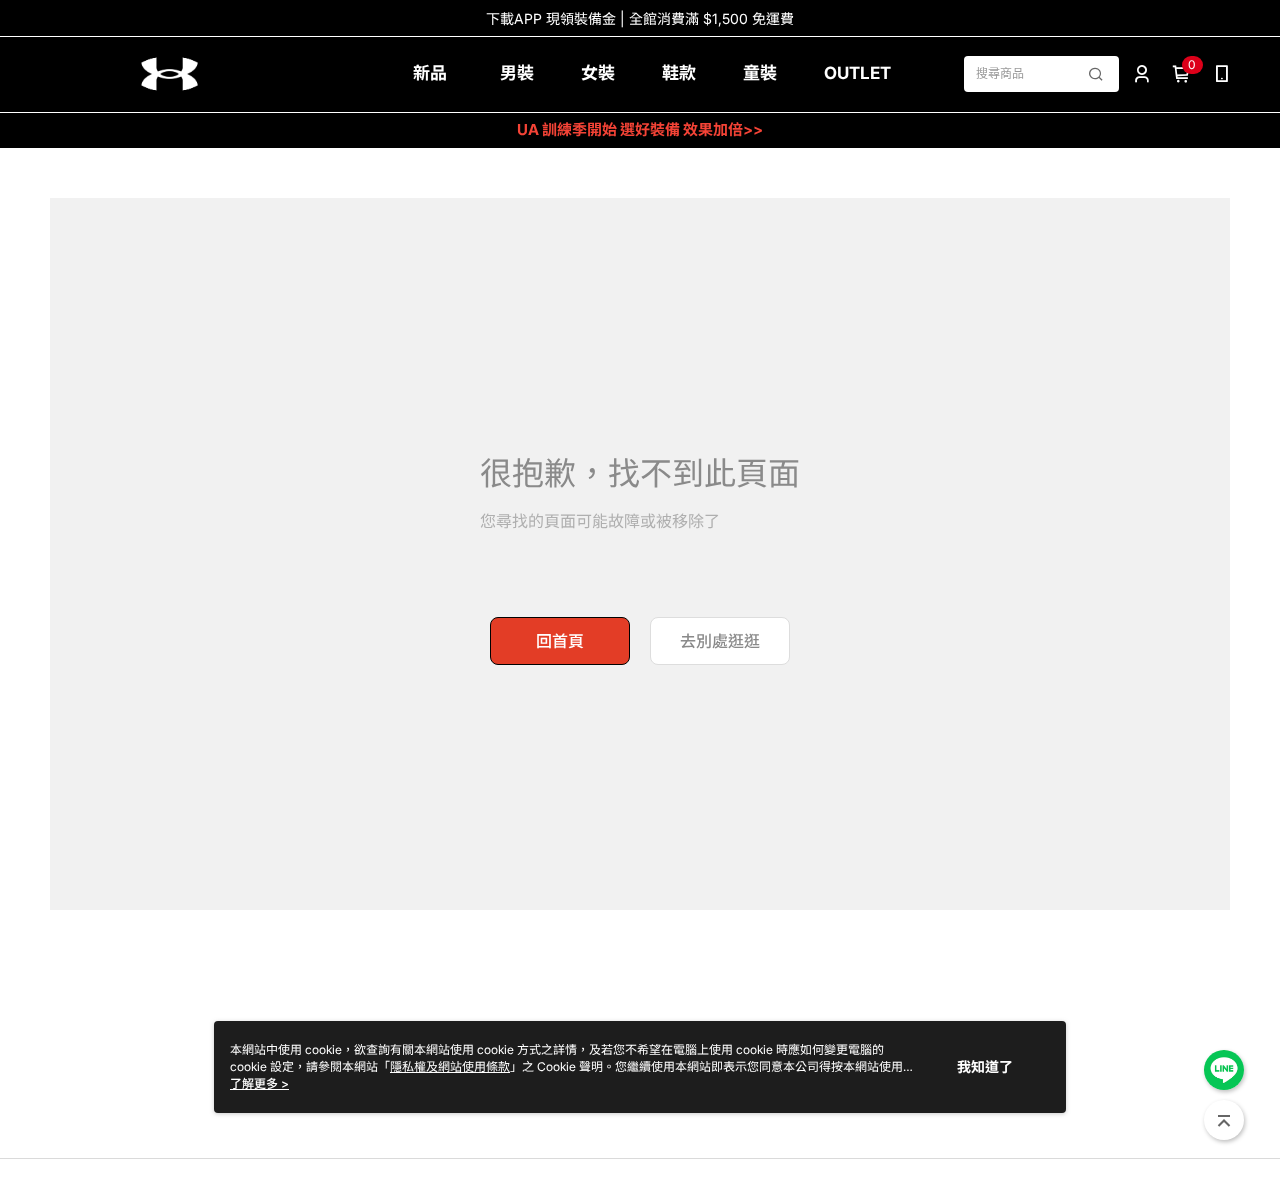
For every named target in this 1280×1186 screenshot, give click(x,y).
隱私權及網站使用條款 (450, 1066)
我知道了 (985, 1066)
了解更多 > (259, 1083)
